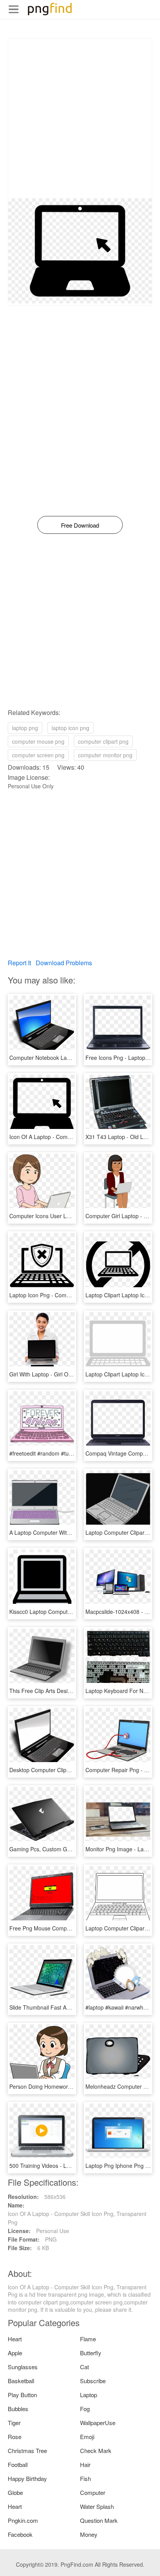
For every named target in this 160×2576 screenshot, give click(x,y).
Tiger (14, 2423)
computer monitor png (105, 755)
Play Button (22, 2395)
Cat (84, 2367)
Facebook (20, 2534)
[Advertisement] (80, 118)
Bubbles (18, 2409)
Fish (85, 2478)
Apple (15, 2353)
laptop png (25, 728)
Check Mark (96, 2450)
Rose (15, 2437)
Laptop (89, 2395)
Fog (85, 2409)
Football (18, 2464)
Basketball (21, 2381)
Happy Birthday (27, 2478)
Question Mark (99, 2520)
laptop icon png (70, 728)
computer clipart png (103, 741)
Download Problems (64, 963)
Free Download (80, 525)
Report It (19, 963)
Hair (85, 2464)
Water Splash (97, 2506)
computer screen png (38, 755)
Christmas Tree (27, 2450)
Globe (15, 2492)
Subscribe (93, 2381)
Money (89, 2534)
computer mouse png (38, 741)
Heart (15, 2339)
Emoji (87, 2437)
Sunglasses (23, 2367)
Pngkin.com (23, 2520)
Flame (88, 2339)
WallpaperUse (98, 2423)
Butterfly (91, 2353)
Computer (93, 2492)
